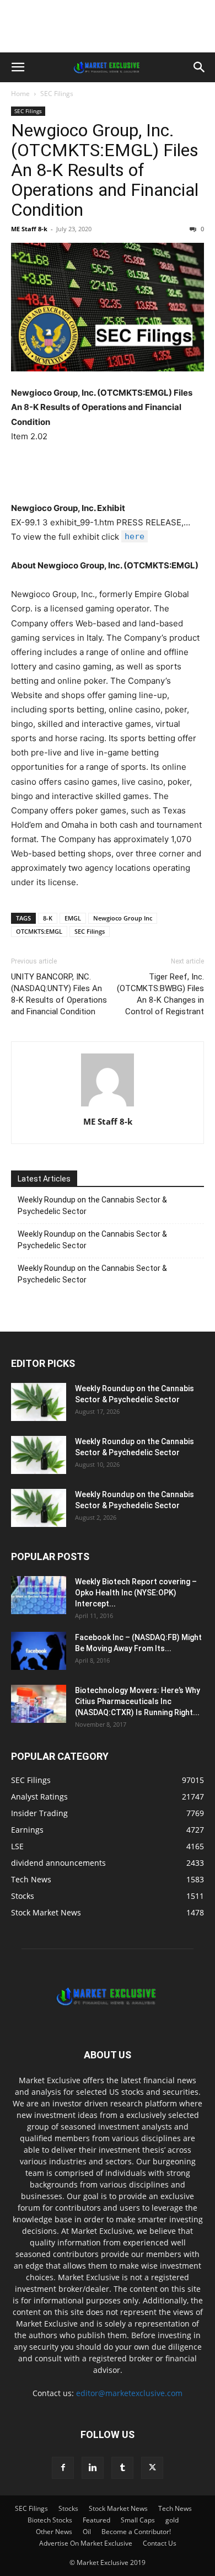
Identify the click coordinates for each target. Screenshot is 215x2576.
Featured (96, 2520)
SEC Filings (57, 94)
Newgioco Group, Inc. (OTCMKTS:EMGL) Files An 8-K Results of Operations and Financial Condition (105, 170)
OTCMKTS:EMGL (39, 931)
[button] (18, 67)
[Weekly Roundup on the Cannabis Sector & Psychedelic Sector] (39, 1402)
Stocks (68, 2508)
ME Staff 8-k (29, 229)
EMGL (73, 918)
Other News (54, 2532)
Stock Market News (118, 2508)
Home (20, 94)
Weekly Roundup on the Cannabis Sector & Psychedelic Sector (92, 1205)
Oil (87, 2532)
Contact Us (160, 2543)
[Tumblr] (122, 2468)
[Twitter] (152, 2468)
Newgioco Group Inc (123, 918)
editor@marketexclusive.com (129, 2393)
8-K (48, 918)
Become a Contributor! (136, 2532)
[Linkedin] (93, 2468)
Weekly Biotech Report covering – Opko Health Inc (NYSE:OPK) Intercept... (136, 1593)
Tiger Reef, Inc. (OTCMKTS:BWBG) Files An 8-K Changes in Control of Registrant (160, 994)
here (135, 536)
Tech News (175, 2508)
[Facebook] (63, 2468)
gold (172, 2520)
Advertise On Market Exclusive (86, 2543)
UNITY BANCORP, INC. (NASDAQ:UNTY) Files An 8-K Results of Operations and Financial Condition (59, 994)
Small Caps (138, 2520)
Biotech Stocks (50, 2520)
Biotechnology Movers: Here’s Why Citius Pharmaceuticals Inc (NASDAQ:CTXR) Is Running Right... (138, 1701)
